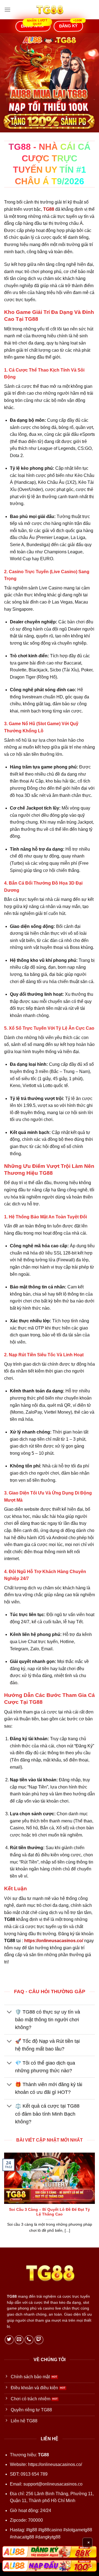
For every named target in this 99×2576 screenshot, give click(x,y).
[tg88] (50, 10)
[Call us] (29, 2340)
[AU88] (50, 2552)
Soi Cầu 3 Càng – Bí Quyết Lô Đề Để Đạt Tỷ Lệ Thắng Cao (50, 2212)
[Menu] (7, 10)
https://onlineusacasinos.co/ (55, 2464)
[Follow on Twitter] (9, 2340)
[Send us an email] (19, 2340)
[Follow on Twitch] (39, 2340)
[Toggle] (9, 2012)
